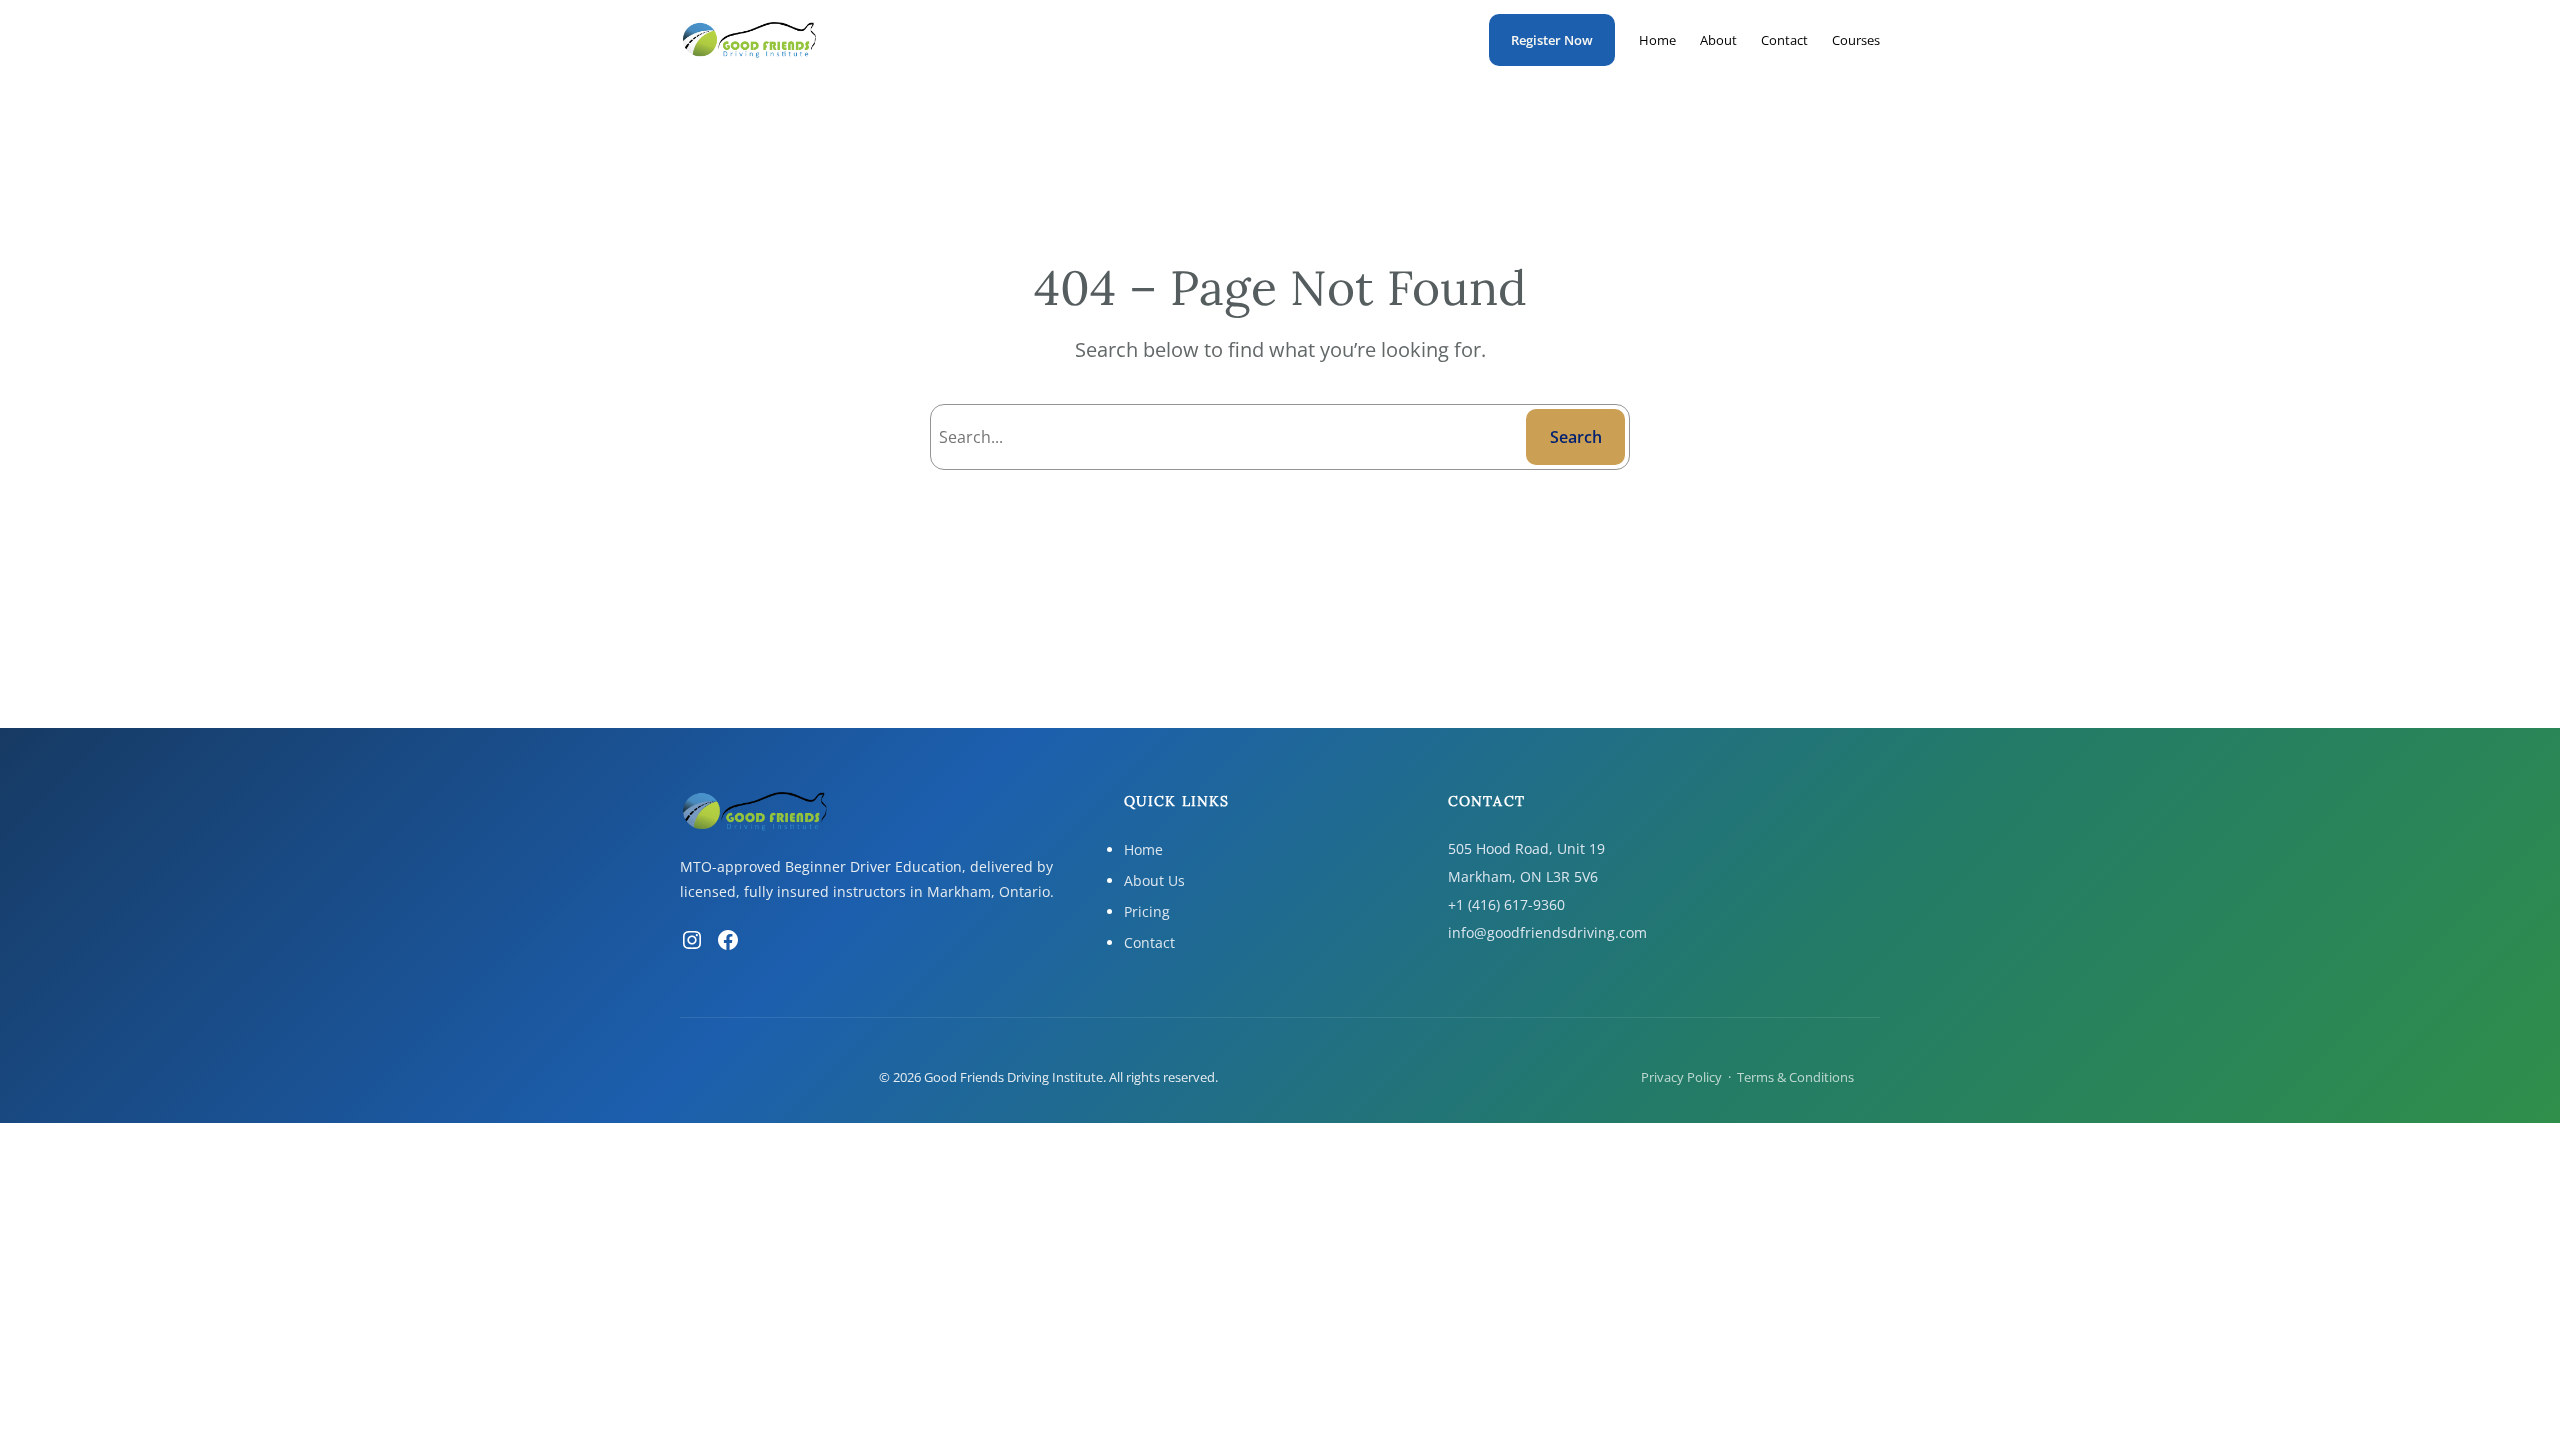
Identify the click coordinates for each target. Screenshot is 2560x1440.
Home (1143, 849)
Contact (1149, 942)
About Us (1154, 880)
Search (1576, 437)
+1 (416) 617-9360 (1506, 904)
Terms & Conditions (1795, 1077)
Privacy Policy (1681, 1077)
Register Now (1552, 40)
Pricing (1147, 911)
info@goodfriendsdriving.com (1547, 932)
